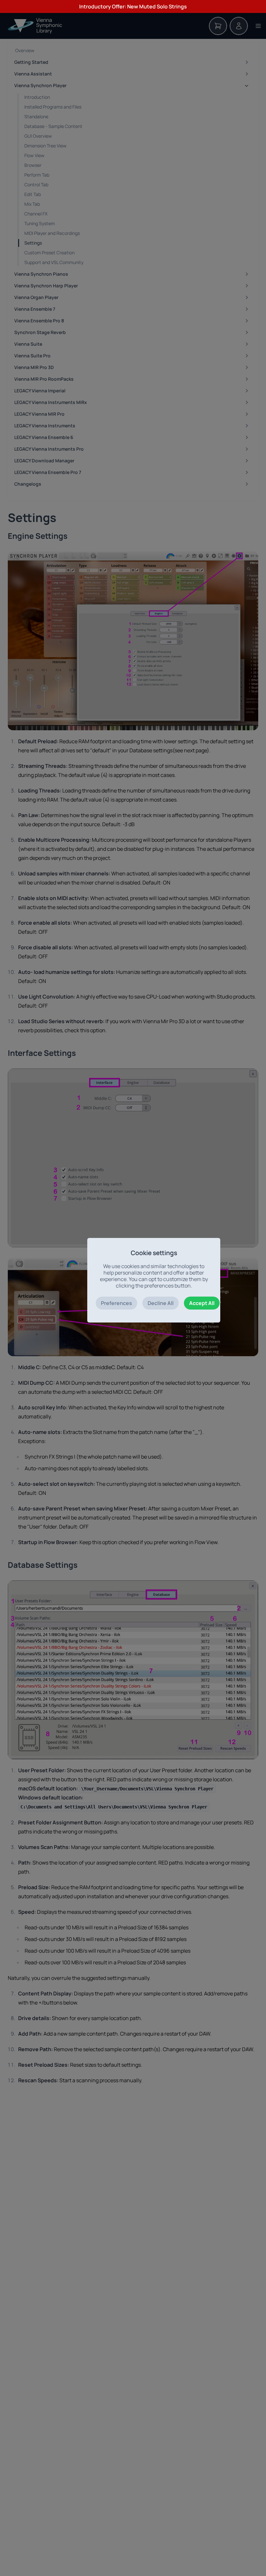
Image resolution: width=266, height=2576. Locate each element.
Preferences (116, 1303)
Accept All (202, 1303)
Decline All (161, 1303)
